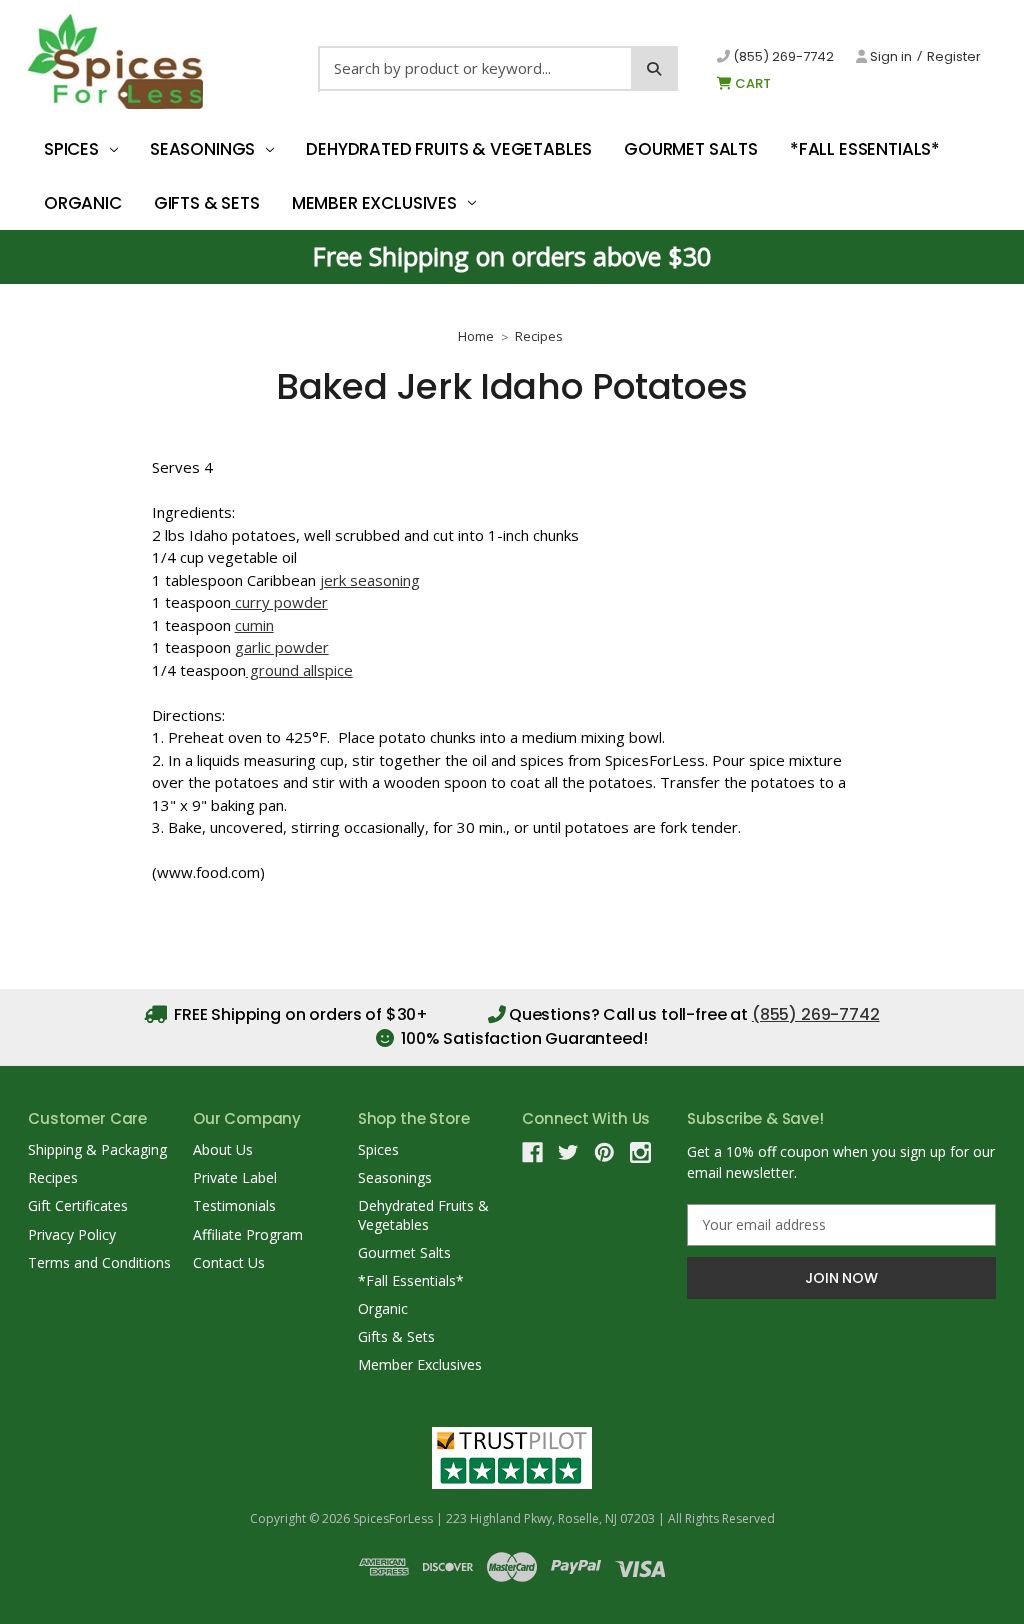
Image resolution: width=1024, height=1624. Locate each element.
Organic (83, 203)
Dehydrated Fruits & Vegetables (449, 149)
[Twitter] (568, 1152)
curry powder (279, 602)
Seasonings (202, 149)
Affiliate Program (248, 1234)
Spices (71, 149)
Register (954, 56)
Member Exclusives (374, 203)
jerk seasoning (370, 580)
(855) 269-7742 (782, 56)
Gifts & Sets (207, 203)
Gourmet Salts (691, 149)
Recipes (53, 1177)
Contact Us (229, 1262)
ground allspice (299, 670)
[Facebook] (532, 1152)
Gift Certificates (78, 1205)
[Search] (654, 68)
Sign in (889, 56)
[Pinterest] (604, 1152)
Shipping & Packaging (97, 1149)
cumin (254, 625)
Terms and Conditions (99, 1262)
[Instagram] (640, 1152)
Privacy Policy (72, 1234)
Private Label (235, 1177)
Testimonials (234, 1205)
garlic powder (282, 647)
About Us (223, 1149)
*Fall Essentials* (865, 149)
